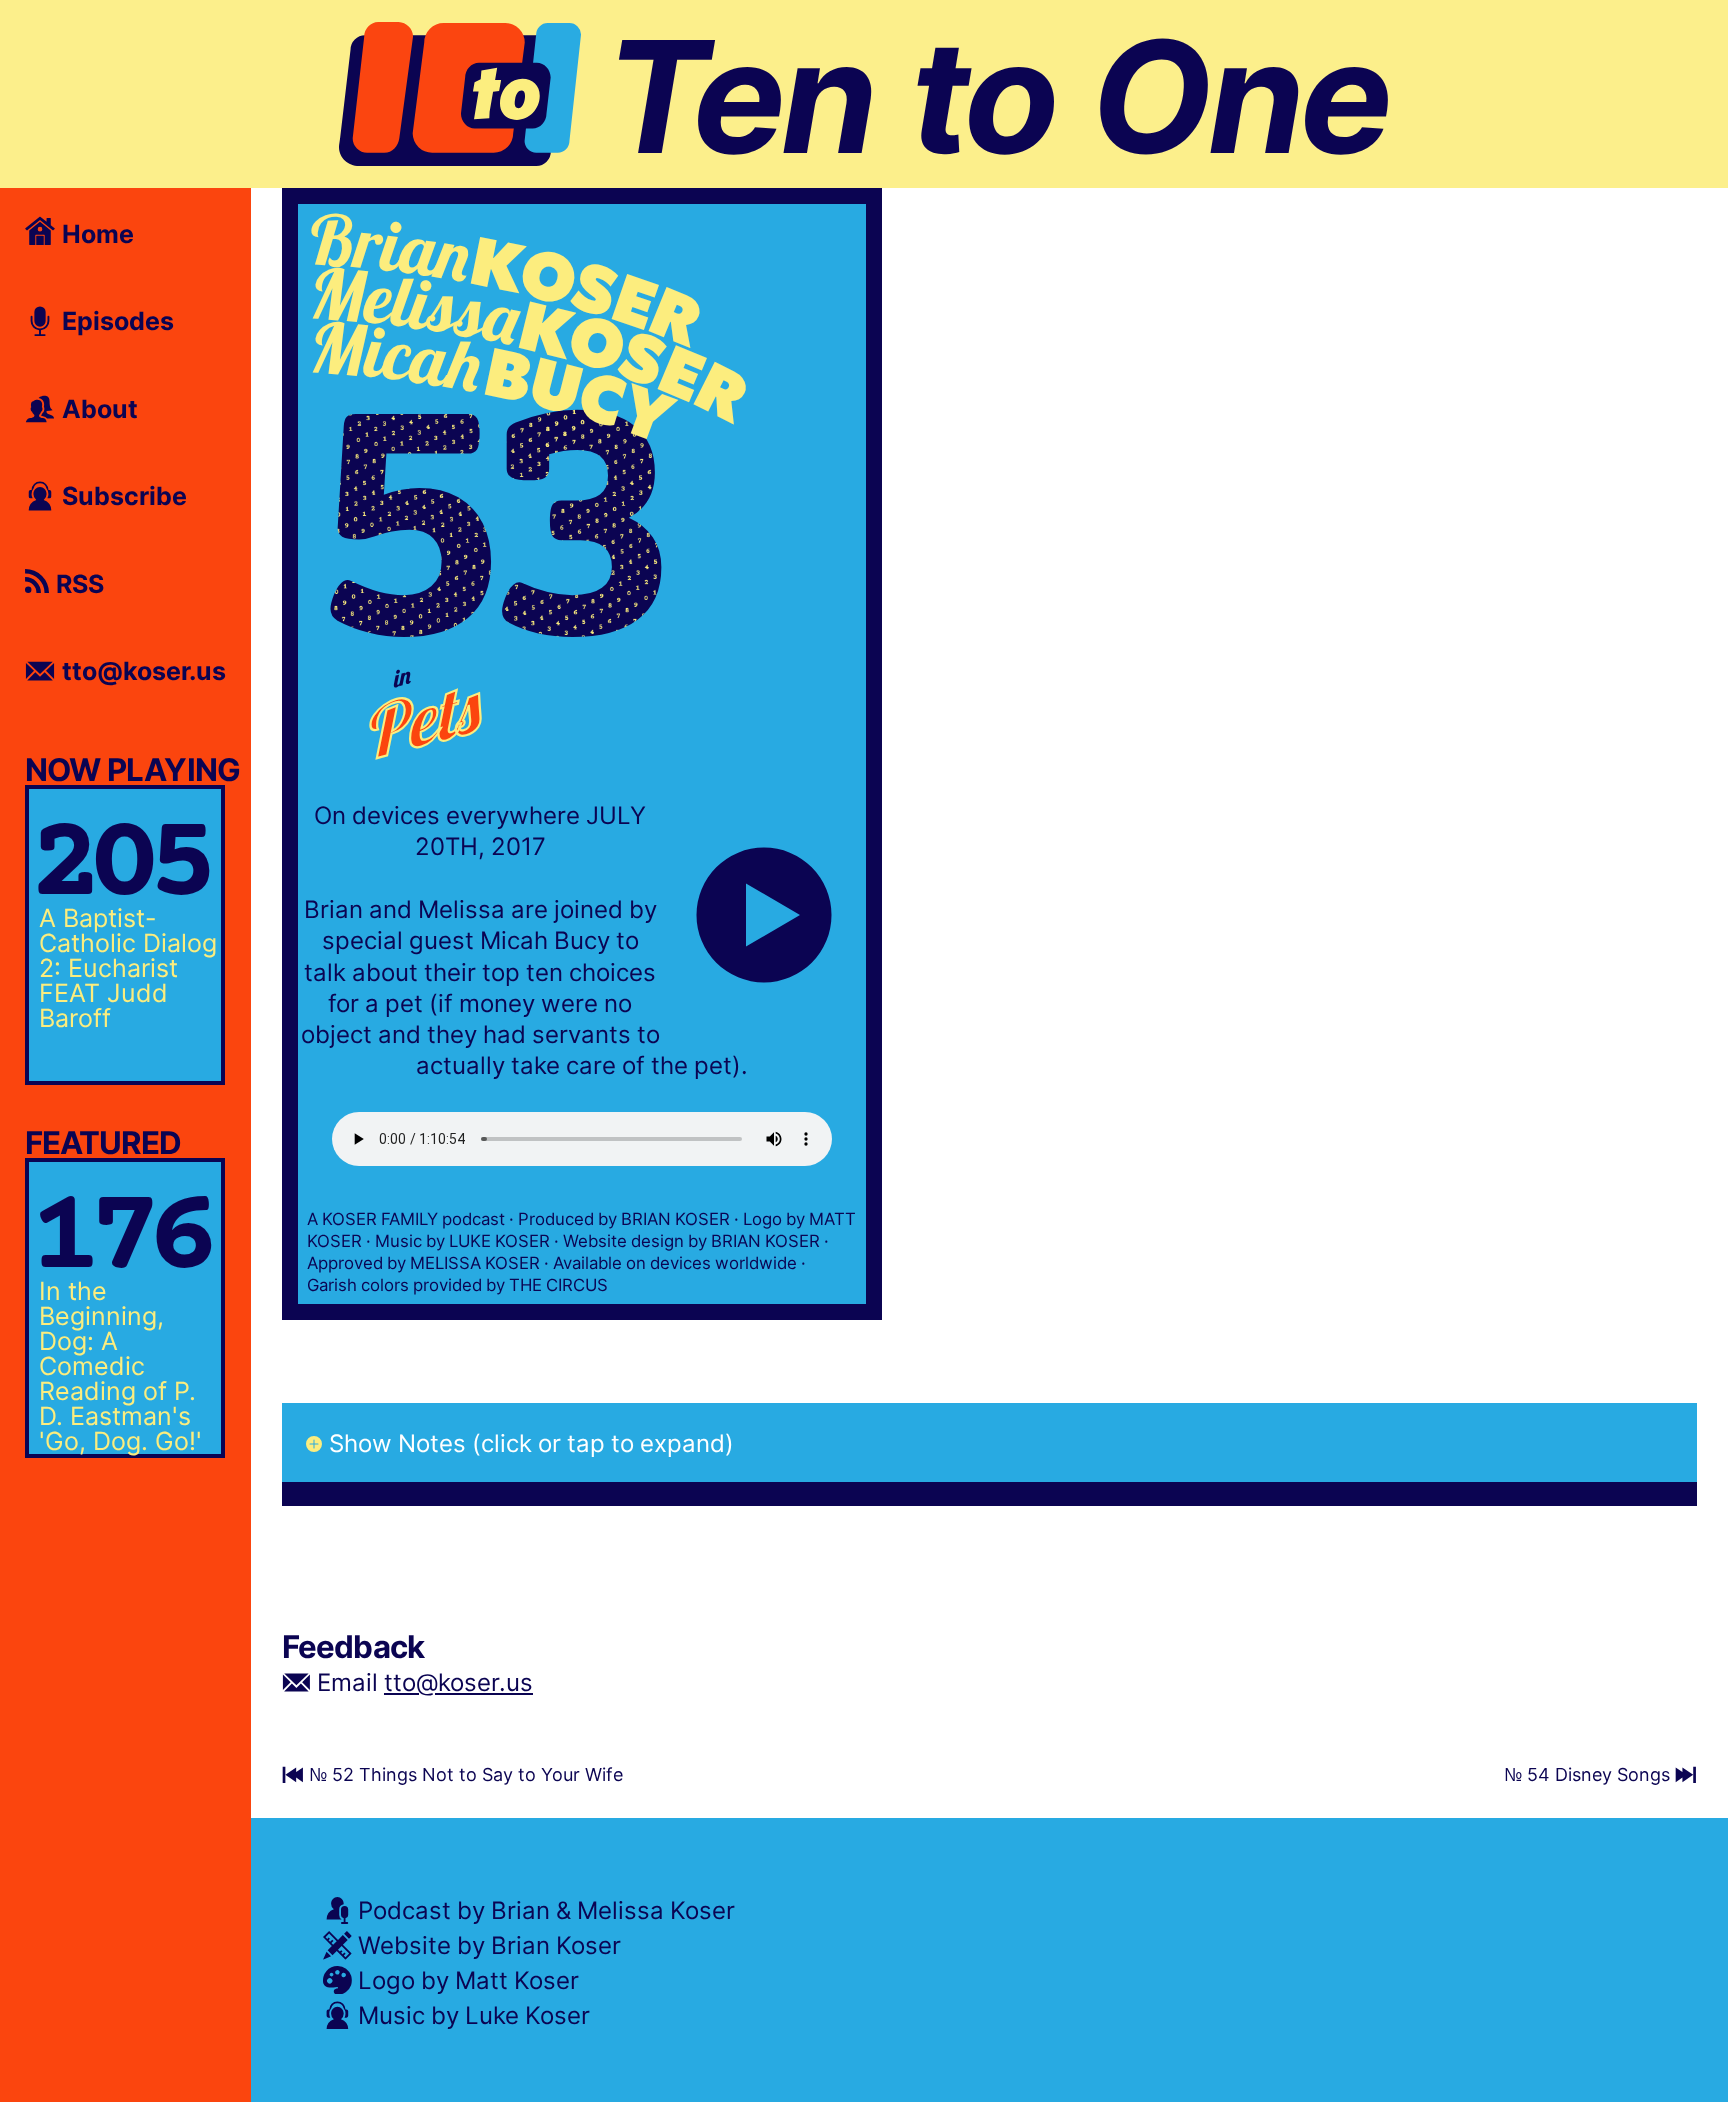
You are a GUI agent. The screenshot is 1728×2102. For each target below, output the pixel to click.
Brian (520, 1909)
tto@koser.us (458, 1681)
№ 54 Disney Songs (1589, 1774)
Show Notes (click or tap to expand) (531, 1442)
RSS (76, 583)
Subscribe (121, 495)
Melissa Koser (656, 1909)
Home (94, 233)
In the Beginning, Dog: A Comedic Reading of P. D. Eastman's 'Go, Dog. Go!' (120, 1365)
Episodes (114, 320)
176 (117, 1240)
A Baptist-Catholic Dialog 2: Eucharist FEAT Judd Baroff (128, 967)
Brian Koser (556, 1944)
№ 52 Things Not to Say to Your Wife (463, 1774)
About (96, 408)
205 (117, 867)
